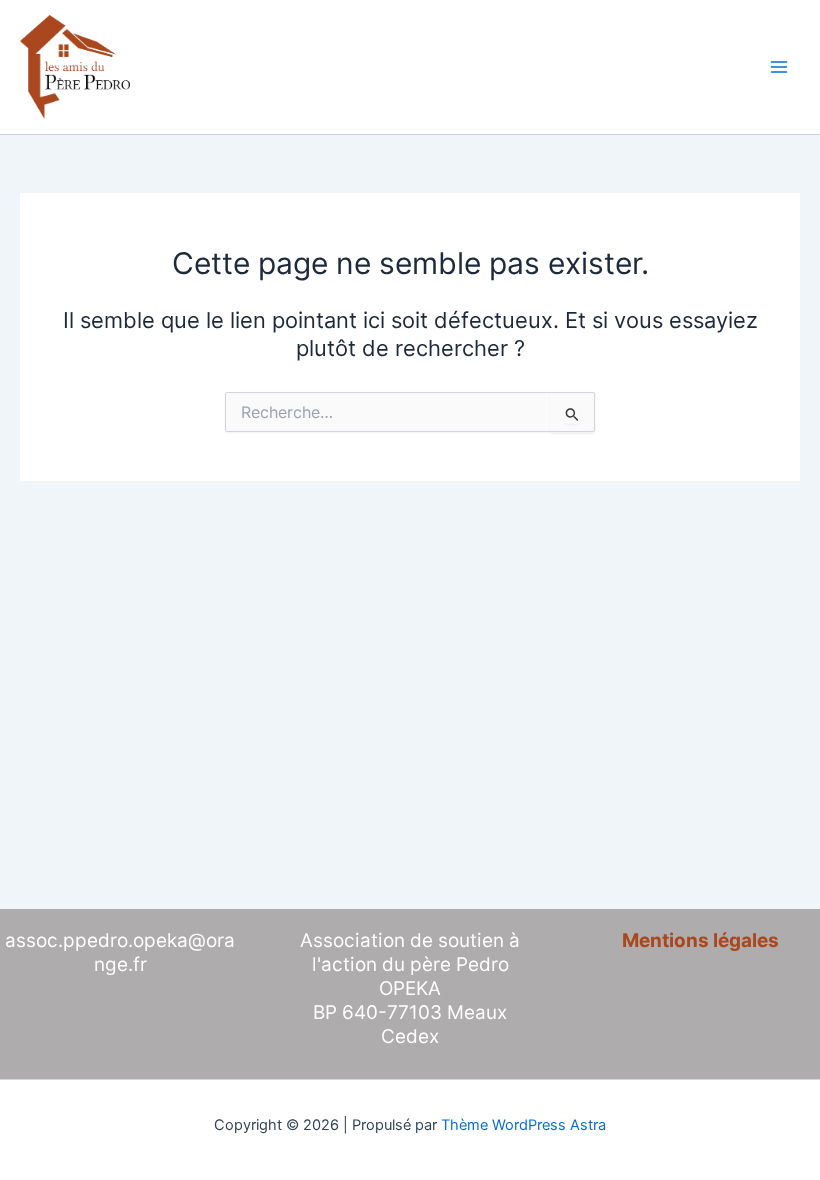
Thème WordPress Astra (523, 1125)
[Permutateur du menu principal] (779, 67)
